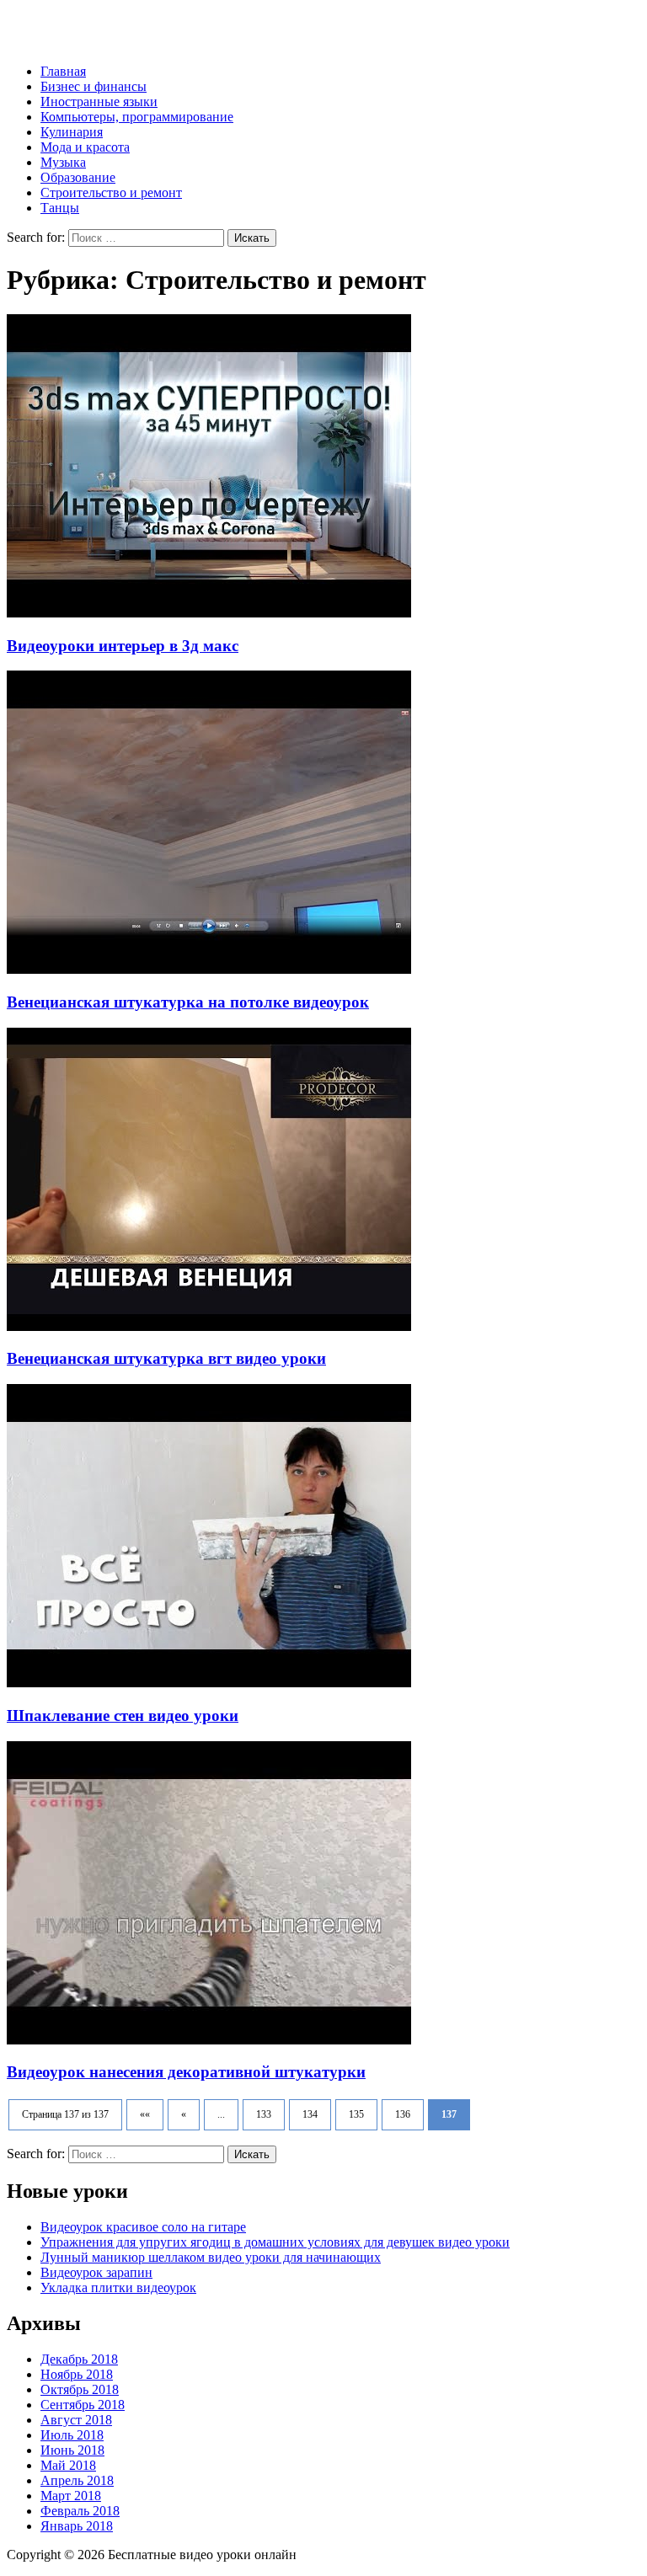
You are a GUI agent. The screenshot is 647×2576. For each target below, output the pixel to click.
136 (403, 2114)
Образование (78, 177)
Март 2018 (71, 2496)
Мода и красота (85, 147)
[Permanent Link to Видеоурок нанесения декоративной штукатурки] (209, 2040)
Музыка (63, 162)
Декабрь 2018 (79, 2359)
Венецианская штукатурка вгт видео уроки (166, 1358)
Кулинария (72, 132)
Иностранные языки (99, 102)
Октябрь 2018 (80, 2389)
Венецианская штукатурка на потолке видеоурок (188, 1002)
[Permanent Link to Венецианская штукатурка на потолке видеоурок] (209, 969)
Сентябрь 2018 (83, 2405)
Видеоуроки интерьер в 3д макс (123, 646)
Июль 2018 (72, 2435)
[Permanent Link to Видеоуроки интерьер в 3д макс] (209, 613)
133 (264, 2114)
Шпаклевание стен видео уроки (123, 1716)
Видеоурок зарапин (96, 2272)
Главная (63, 71)
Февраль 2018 (80, 2511)
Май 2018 (68, 2465)
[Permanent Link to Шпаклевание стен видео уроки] (209, 1683)
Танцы (60, 208)
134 (310, 2114)
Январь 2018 (77, 2526)
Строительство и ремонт (111, 192)
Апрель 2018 (77, 2480)
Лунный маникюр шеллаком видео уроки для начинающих (211, 2257)
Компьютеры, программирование (137, 117)
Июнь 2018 (72, 2450)
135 (356, 2114)
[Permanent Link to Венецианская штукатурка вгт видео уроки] (209, 1326)
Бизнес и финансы (94, 86)
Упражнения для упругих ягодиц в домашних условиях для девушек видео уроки (275, 2242)
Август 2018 (76, 2420)
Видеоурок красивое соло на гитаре (143, 2227)
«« (145, 2114)
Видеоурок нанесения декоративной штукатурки (186, 2072)
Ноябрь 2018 (77, 2374)
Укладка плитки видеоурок (118, 2287)
